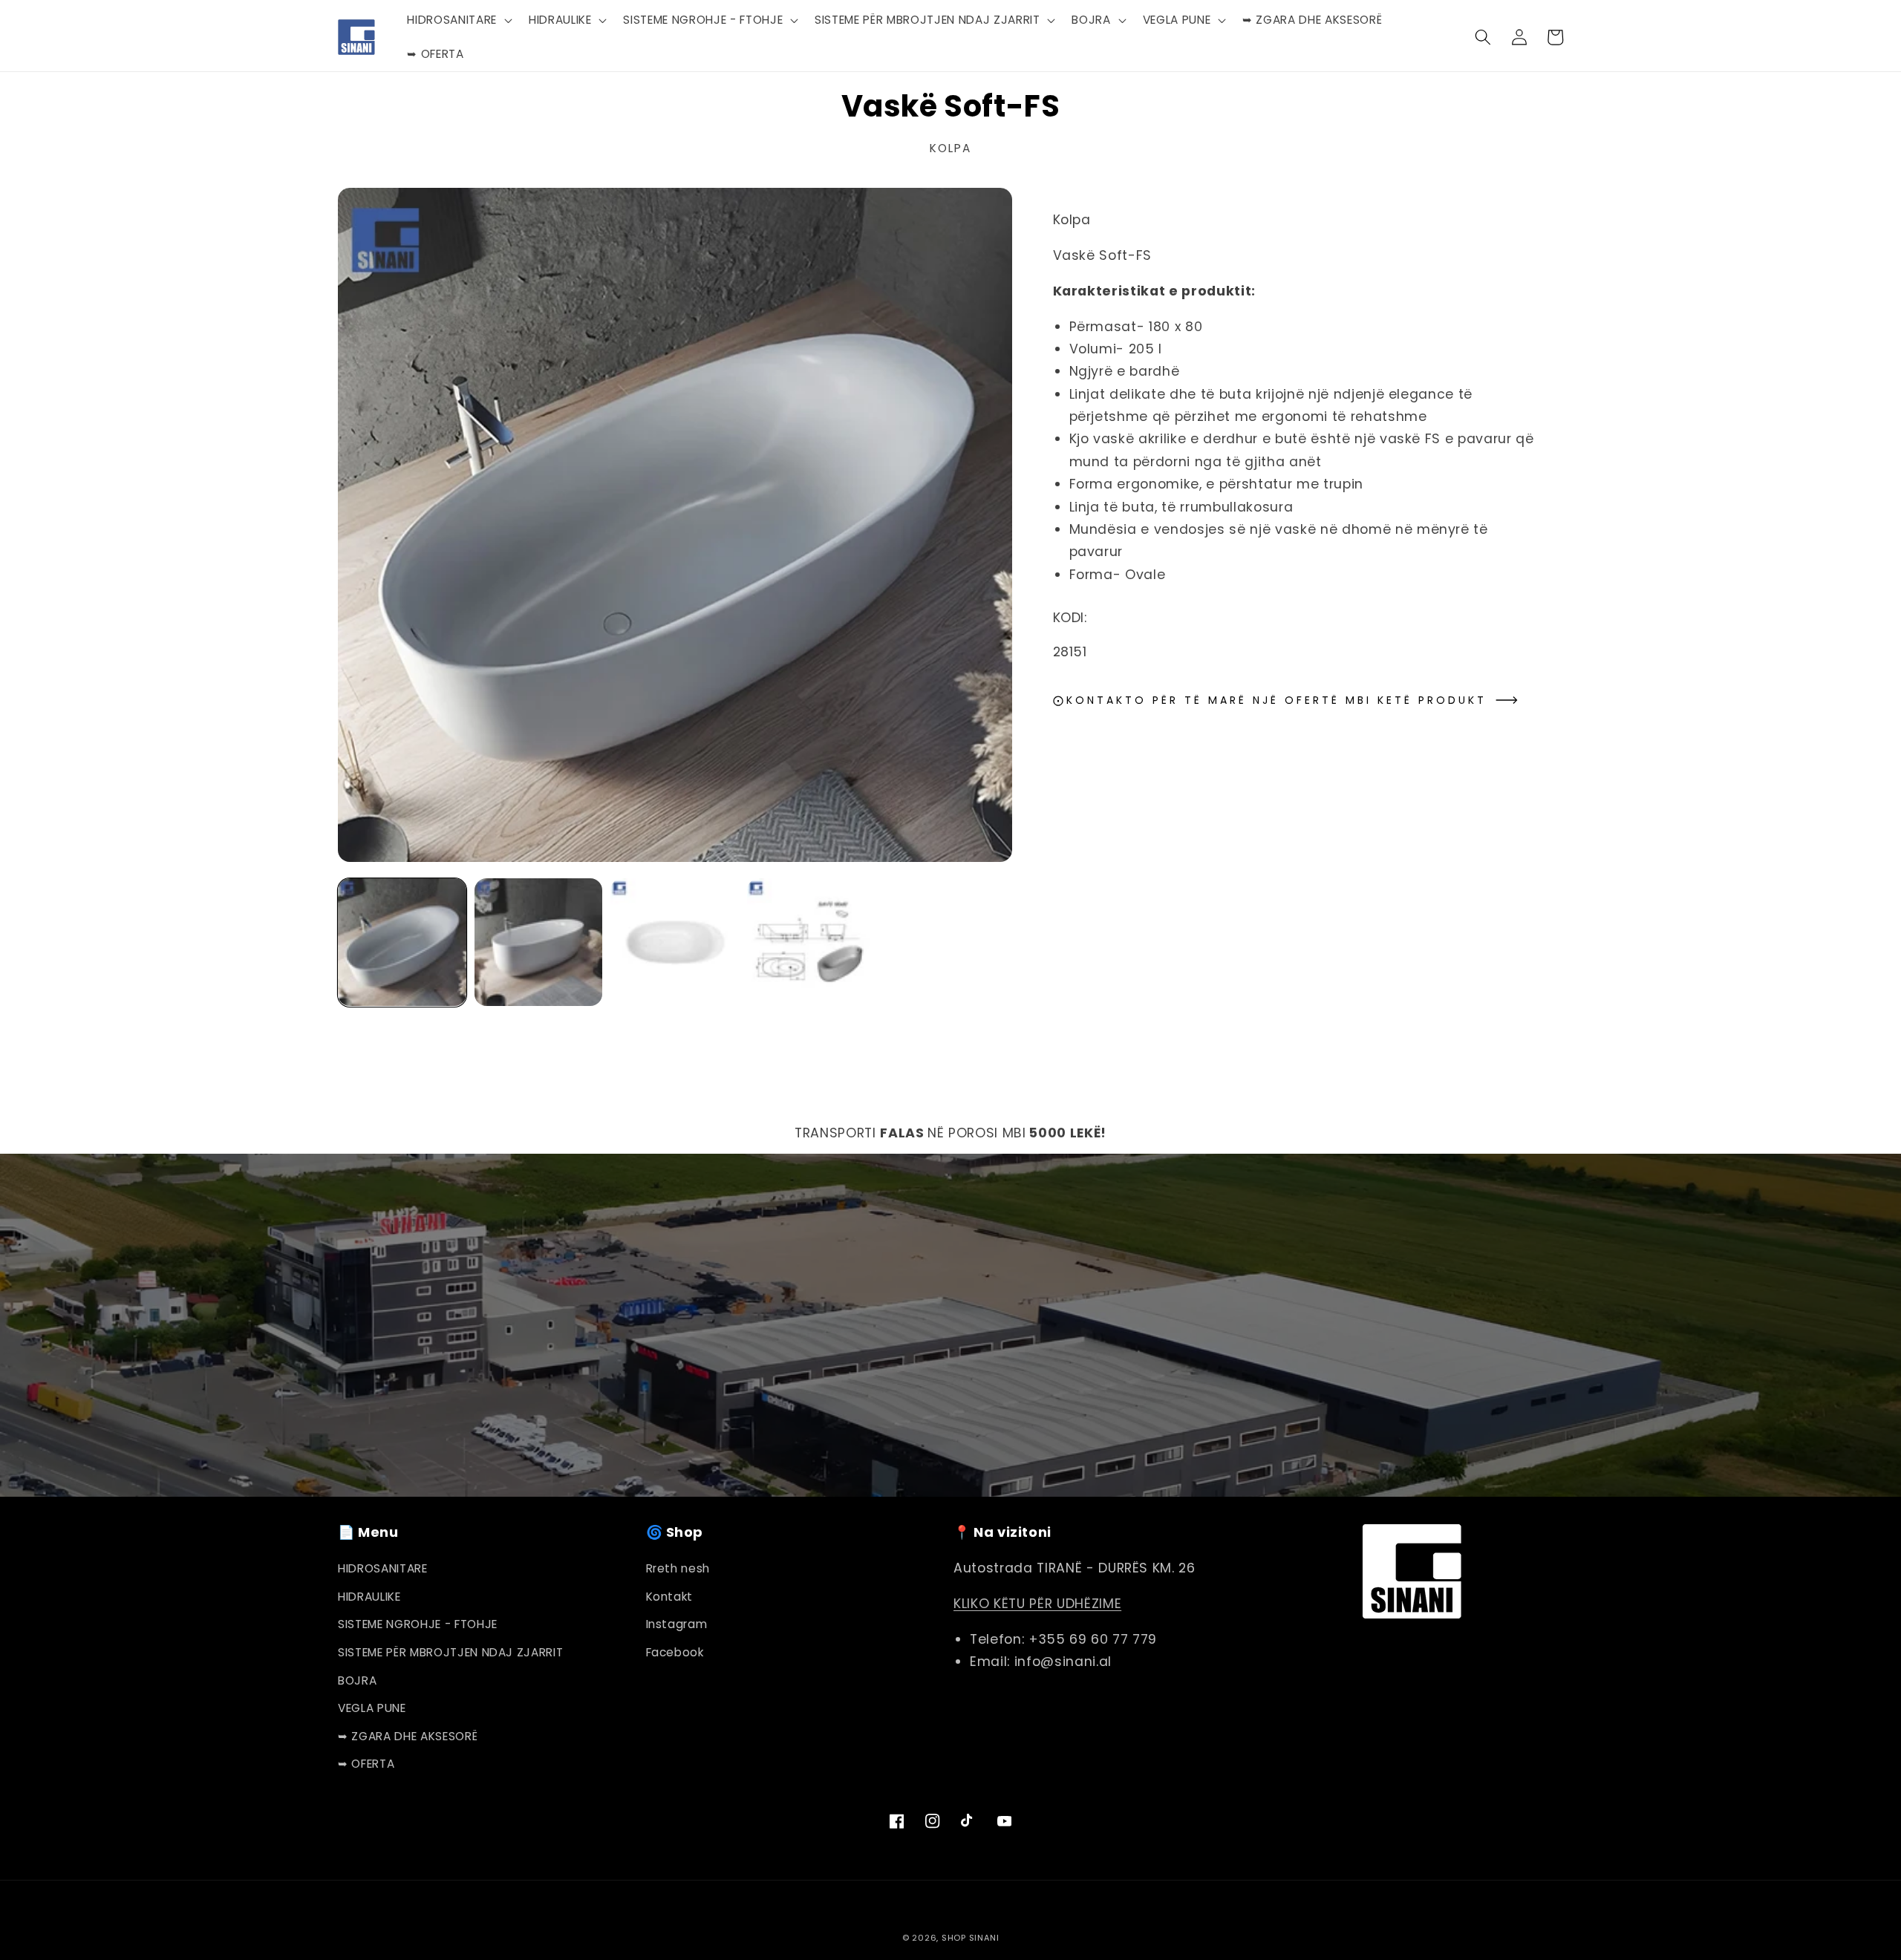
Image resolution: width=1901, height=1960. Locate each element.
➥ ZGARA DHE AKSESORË (408, 1736)
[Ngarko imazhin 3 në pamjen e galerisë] (675, 943)
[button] (458, 20)
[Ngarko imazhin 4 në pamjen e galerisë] (811, 943)
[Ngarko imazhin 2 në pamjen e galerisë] (539, 943)
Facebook (675, 1652)
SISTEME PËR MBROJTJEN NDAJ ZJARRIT (450, 1652)
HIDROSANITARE (383, 1568)
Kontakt (670, 1597)
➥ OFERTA (366, 1764)
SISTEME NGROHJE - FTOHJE (418, 1624)
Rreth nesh (678, 1568)
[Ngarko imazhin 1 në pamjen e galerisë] (402, 943)
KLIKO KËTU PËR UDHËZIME (1037, 1604)
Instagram (677, 1624)
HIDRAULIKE (369, 1597)
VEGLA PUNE (372, 1708)
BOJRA (357, 1680)
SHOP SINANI (970, 1938)
